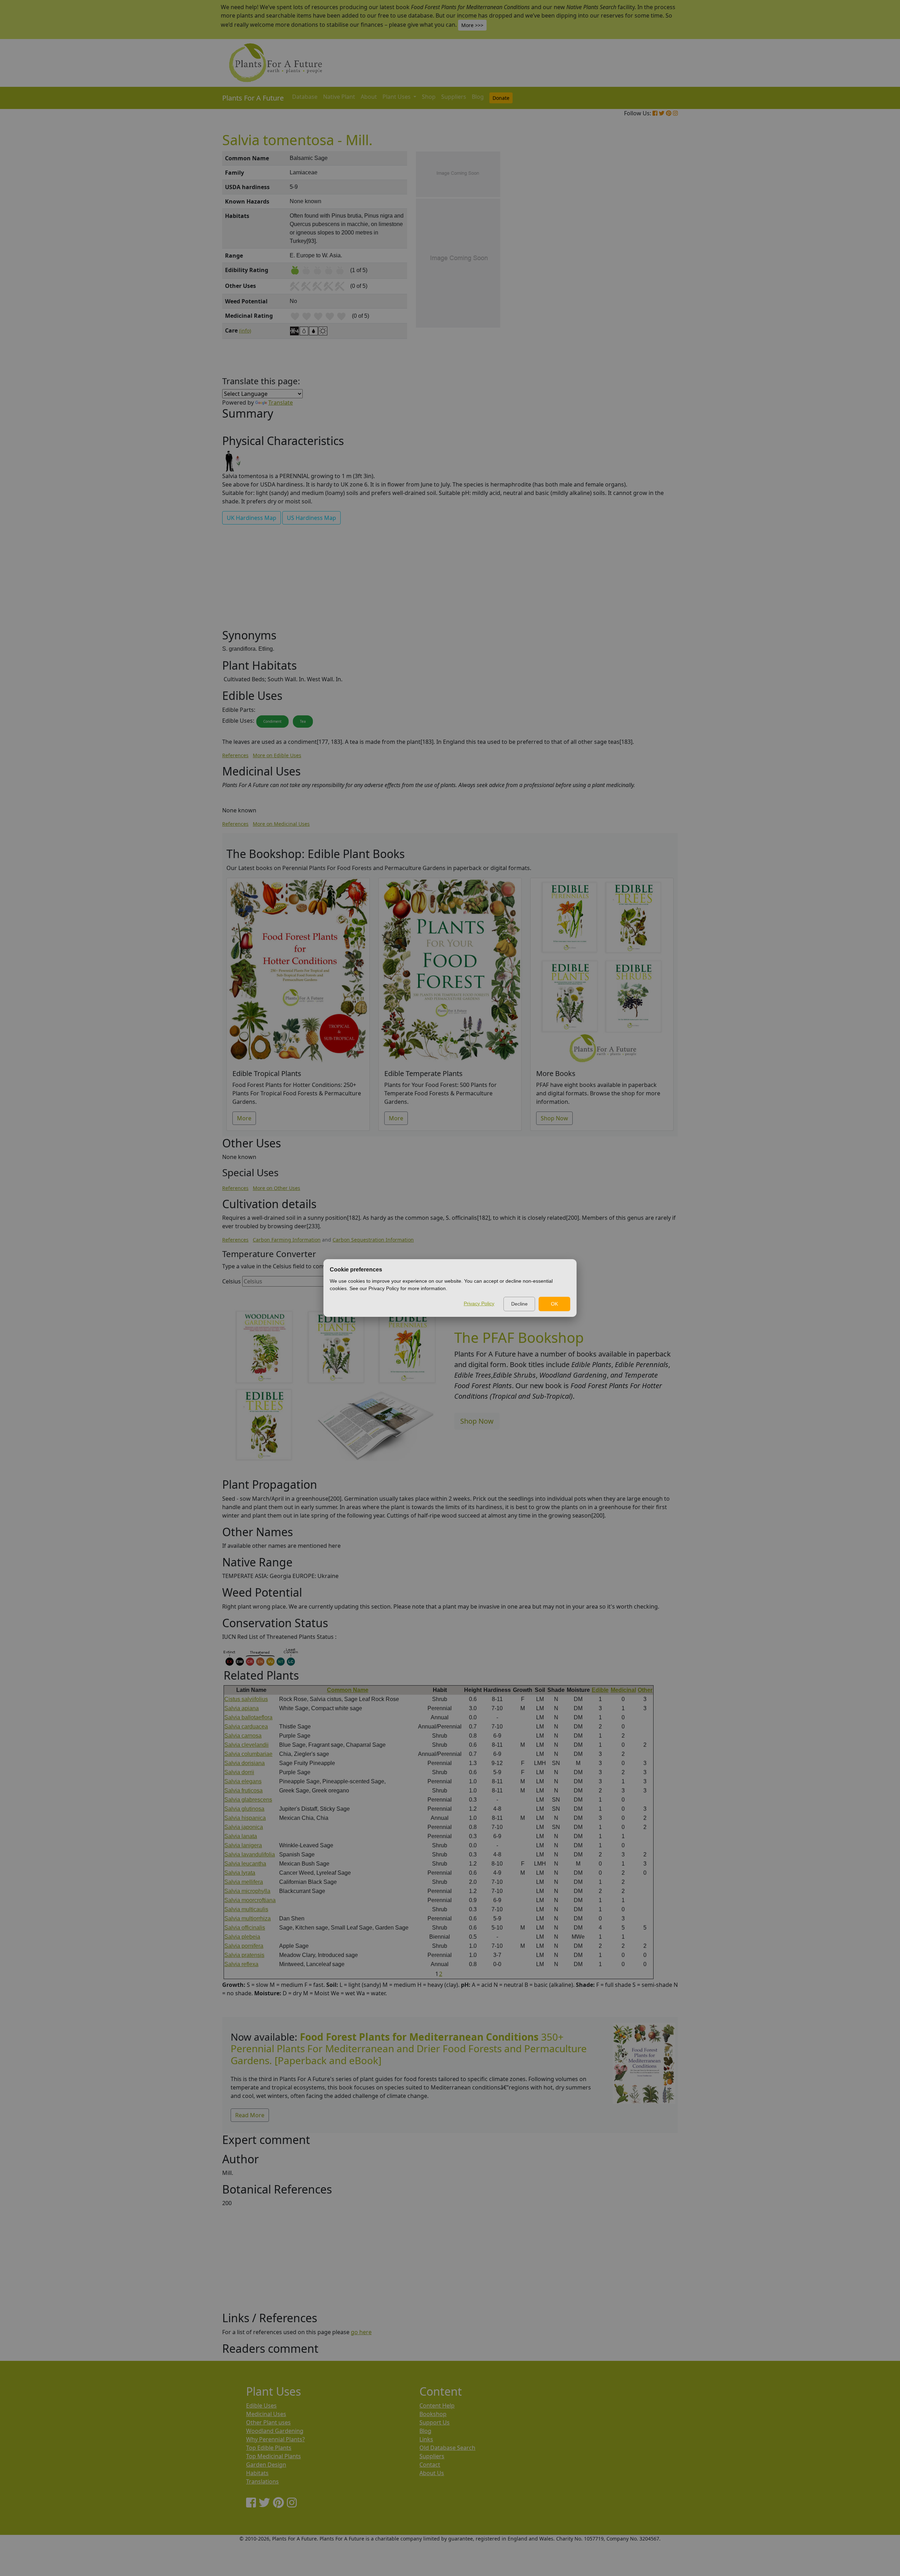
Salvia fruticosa (243, 1791)
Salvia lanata (241, 1836)
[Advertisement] (643, 271)
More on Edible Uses (277, 755)
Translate (281, 402)
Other (645, 1690)
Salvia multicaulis (246, 1909)
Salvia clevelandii (246, 1745)
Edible (600, 1690)
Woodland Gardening (275, 2431)
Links (426, 2439)
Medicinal (623, 1690)
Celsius (232, 1281)
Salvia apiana (242, 1708)
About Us (432, 2473)
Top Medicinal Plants (274, 2456)
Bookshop (433, 2414)
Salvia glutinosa (244, 1809)
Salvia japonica (244, 1827)
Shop (429, 97)
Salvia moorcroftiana (250, 1900)
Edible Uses (261, 2406)
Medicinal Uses (266, 2414)
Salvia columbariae (248, 1754)
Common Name (348, 1690)
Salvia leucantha (245, 1864)
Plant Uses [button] (397, 97)
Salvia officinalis (245, 1928)
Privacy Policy (479, 1303)
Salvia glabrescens (248, 1800)
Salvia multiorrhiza (247, 1918)
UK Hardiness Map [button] (252, 518)
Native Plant (339, 97)
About (369, 97)
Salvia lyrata (240, 1873)
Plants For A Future (253, 98)
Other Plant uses (268, 2422)
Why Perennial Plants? (275, 2439)
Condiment (272, 721)
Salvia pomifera (244, 1946)
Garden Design (266, 2465)
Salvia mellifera (244, 1882)
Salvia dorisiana (245, 1763)
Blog (478, 97)
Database (305, 97)
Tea (303, 721)
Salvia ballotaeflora (248, 1717)
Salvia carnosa (243, 1736)
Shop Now (554, 1118)
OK (554, 1304)
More (244, 1118)
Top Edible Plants (269, 2448)
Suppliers (454, 97)
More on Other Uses (277, 1188)
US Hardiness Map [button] (311, 518)
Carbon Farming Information (287, 1240)
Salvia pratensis (244, 1955)
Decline (519, 1304)
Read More (250, 2115)
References (235, 755)
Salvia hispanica (245, 1818)
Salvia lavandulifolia (250, 1854)
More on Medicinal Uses (281, 824)
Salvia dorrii (239, 1772)
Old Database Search (447, 2448)
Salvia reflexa (241, 1964)
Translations (262, 2481)
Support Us (435, 2422)
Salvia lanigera (243, 1845)
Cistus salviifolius (246, 1699)
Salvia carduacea (246, 1727)
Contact (430, 2465)
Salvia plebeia (242, 1937)
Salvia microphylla (247, 1891)
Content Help (437, 2406)
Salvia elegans (243, 1781)
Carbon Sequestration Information (373, 1240)
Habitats (257, 2473)
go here (361, 2332)
